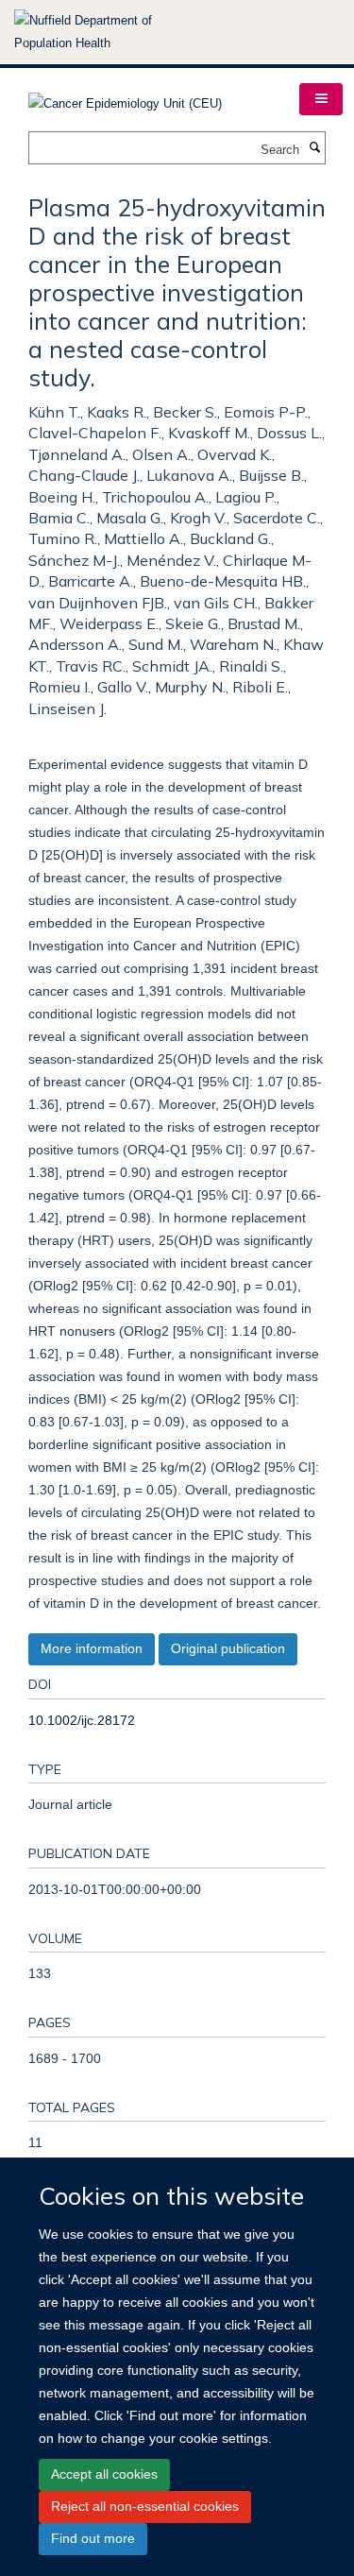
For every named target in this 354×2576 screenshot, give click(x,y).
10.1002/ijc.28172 (82, 1720)
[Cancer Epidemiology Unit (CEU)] (125, 98)
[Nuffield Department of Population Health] (109, 32)
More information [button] (92, 1648)
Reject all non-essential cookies (145, 2506)
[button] (321, 99)
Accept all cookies (104, 2474)
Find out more (93, 2538)
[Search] (314, 148)
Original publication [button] (228, 1648)
